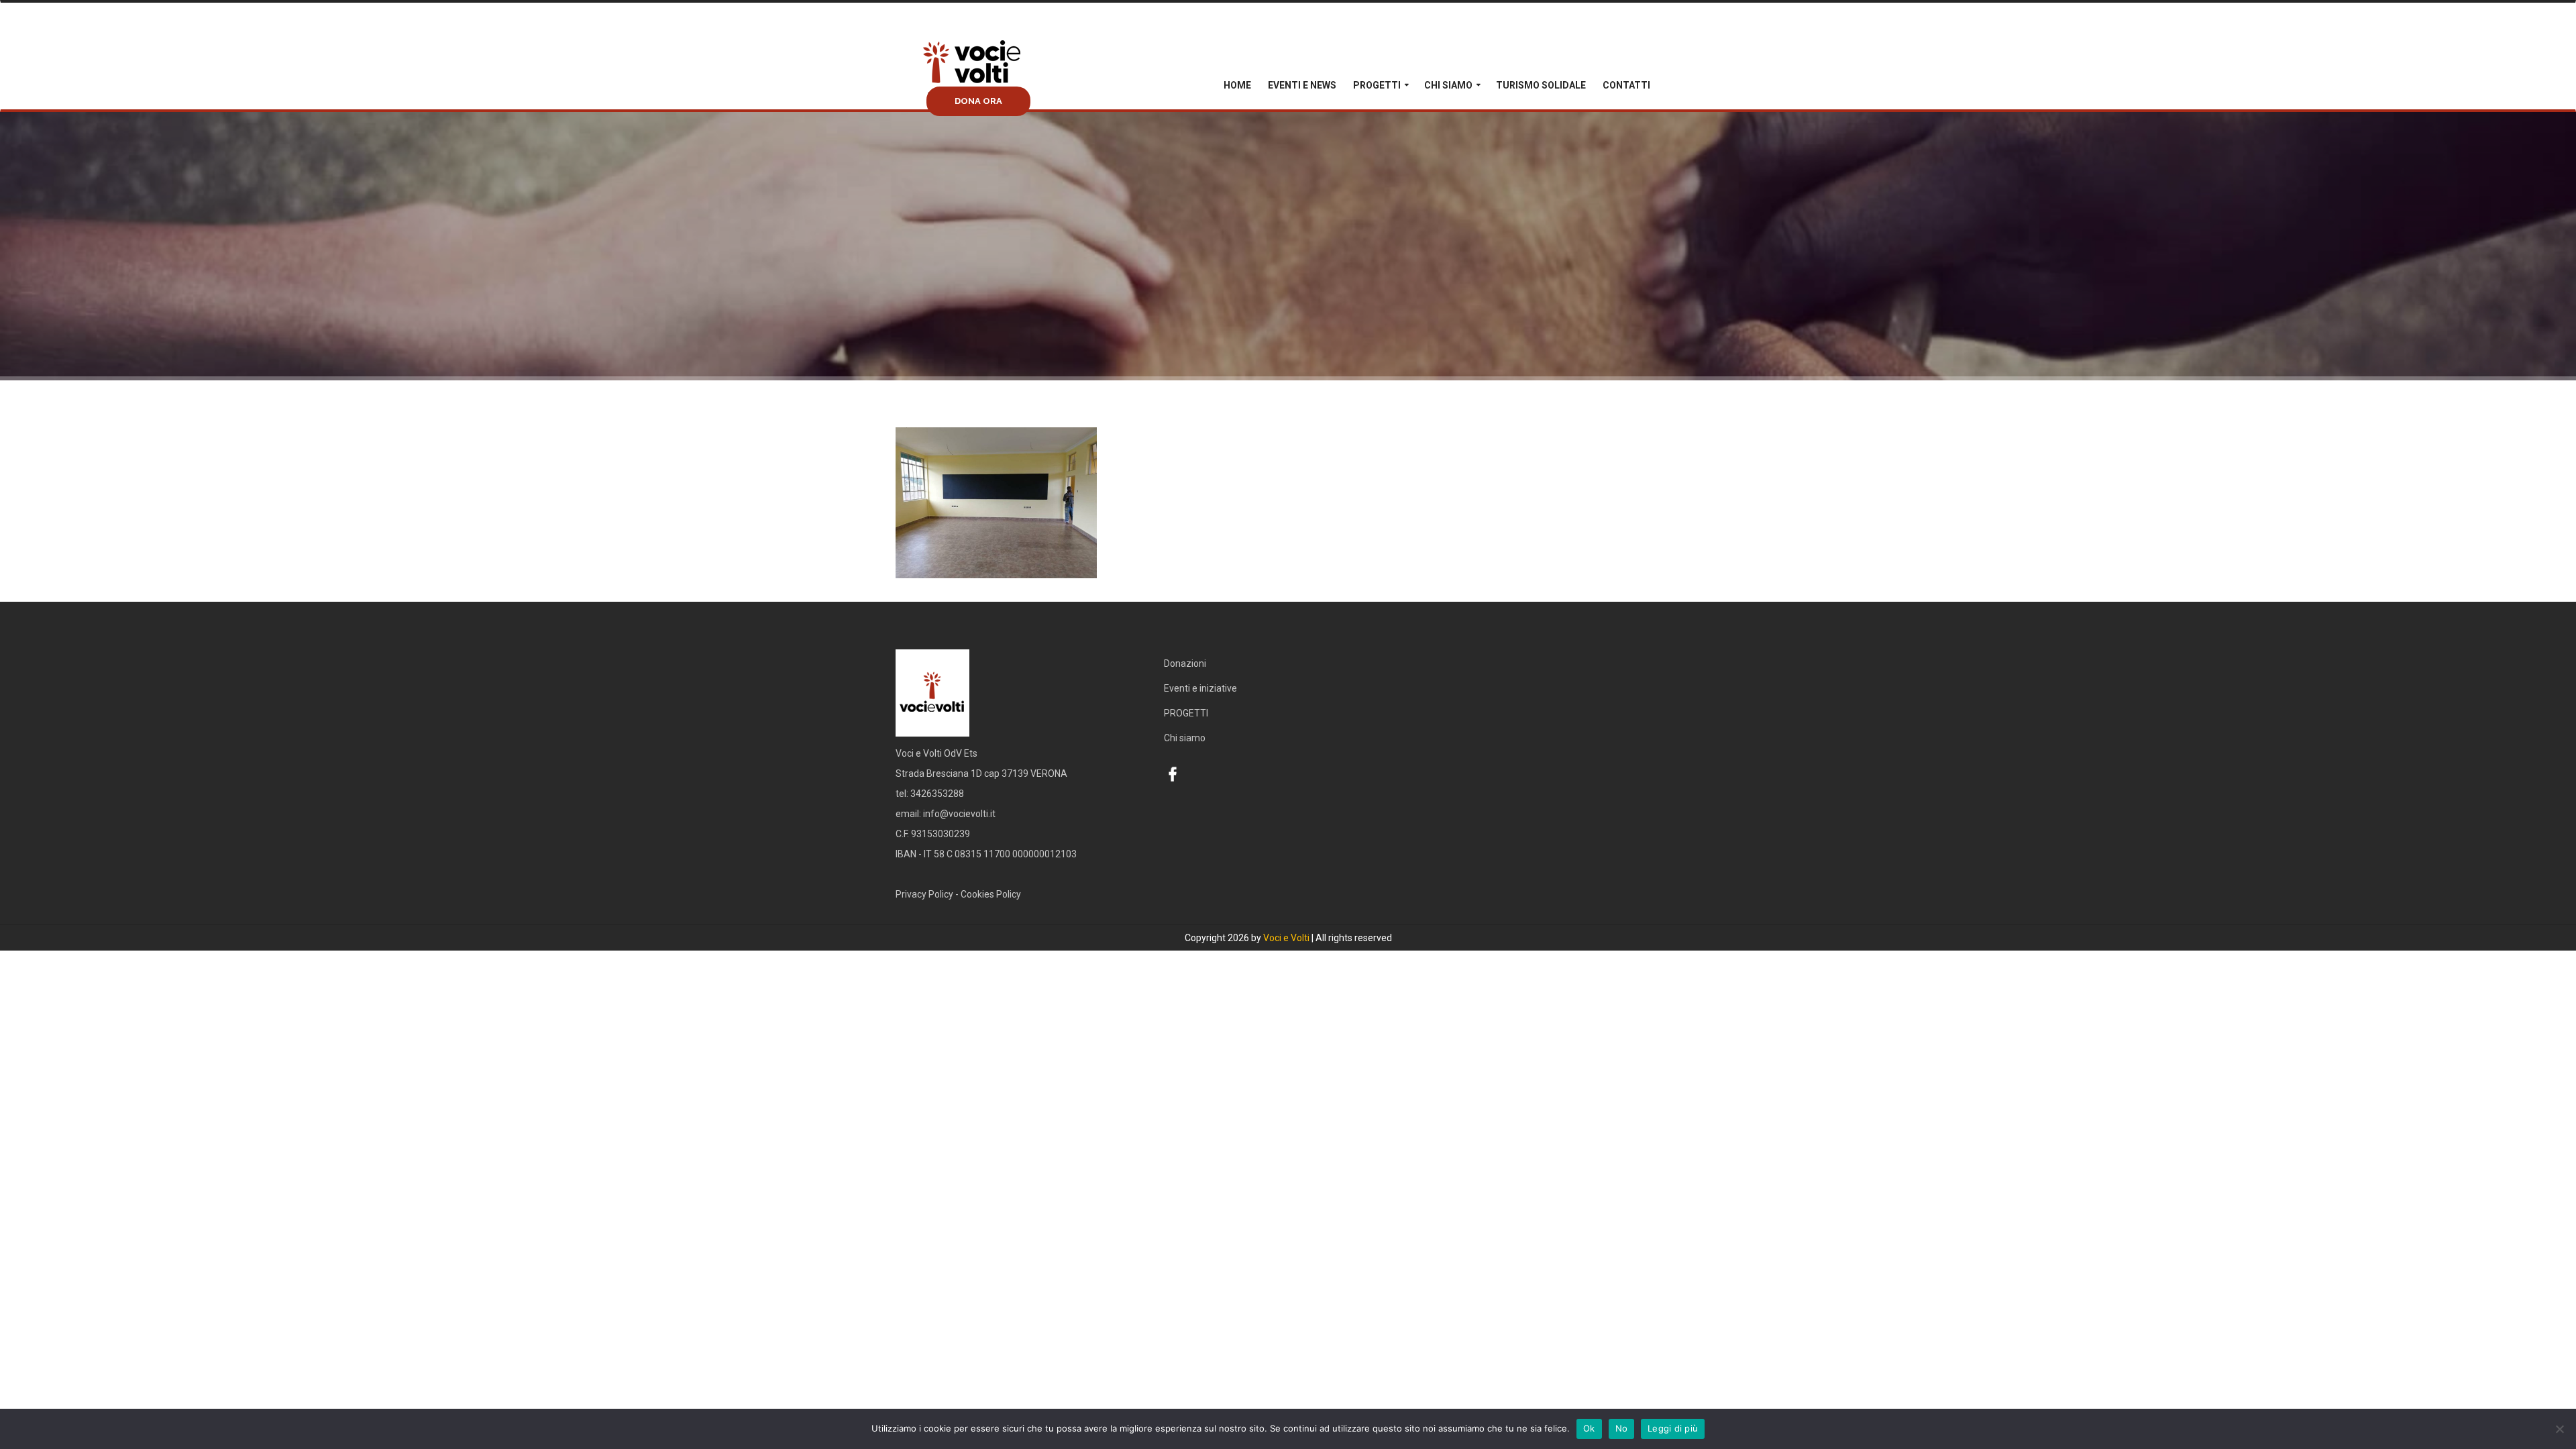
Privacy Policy (924, 894)
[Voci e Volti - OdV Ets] (996, 83)
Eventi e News (1302, 85)
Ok (1589, 1428)
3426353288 (937, 794)
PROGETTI (1377, 85)
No (1622, 1428)
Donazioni (1185, 663)
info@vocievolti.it (959, 814)
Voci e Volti (1286, 938)
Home (1237, 85)
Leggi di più (1673, 1428)
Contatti (1626, 85)
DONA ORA (978, 101)
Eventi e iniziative (1200, 688)
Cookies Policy (991, 894)
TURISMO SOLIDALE (1541, 85)
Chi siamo (1448, 85)
